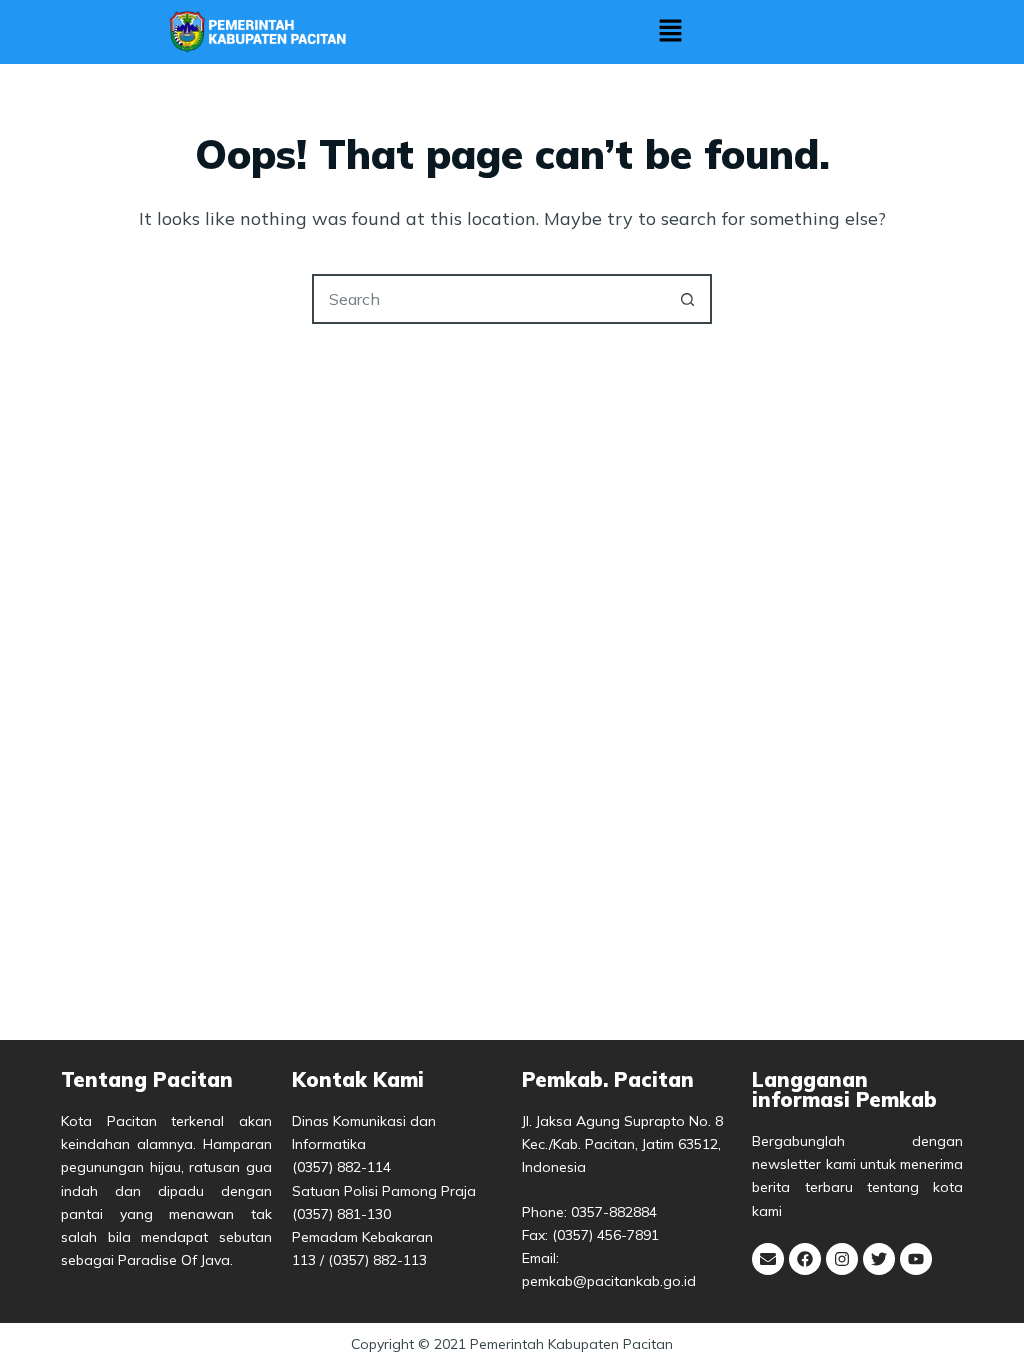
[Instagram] (842, 1259)
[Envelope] (768, 1259)
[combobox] (489, 299)
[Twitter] (879, 1259)
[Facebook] (805, 1259)
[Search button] (687, 299)
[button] (670, 32)
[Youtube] (916, 1259)
